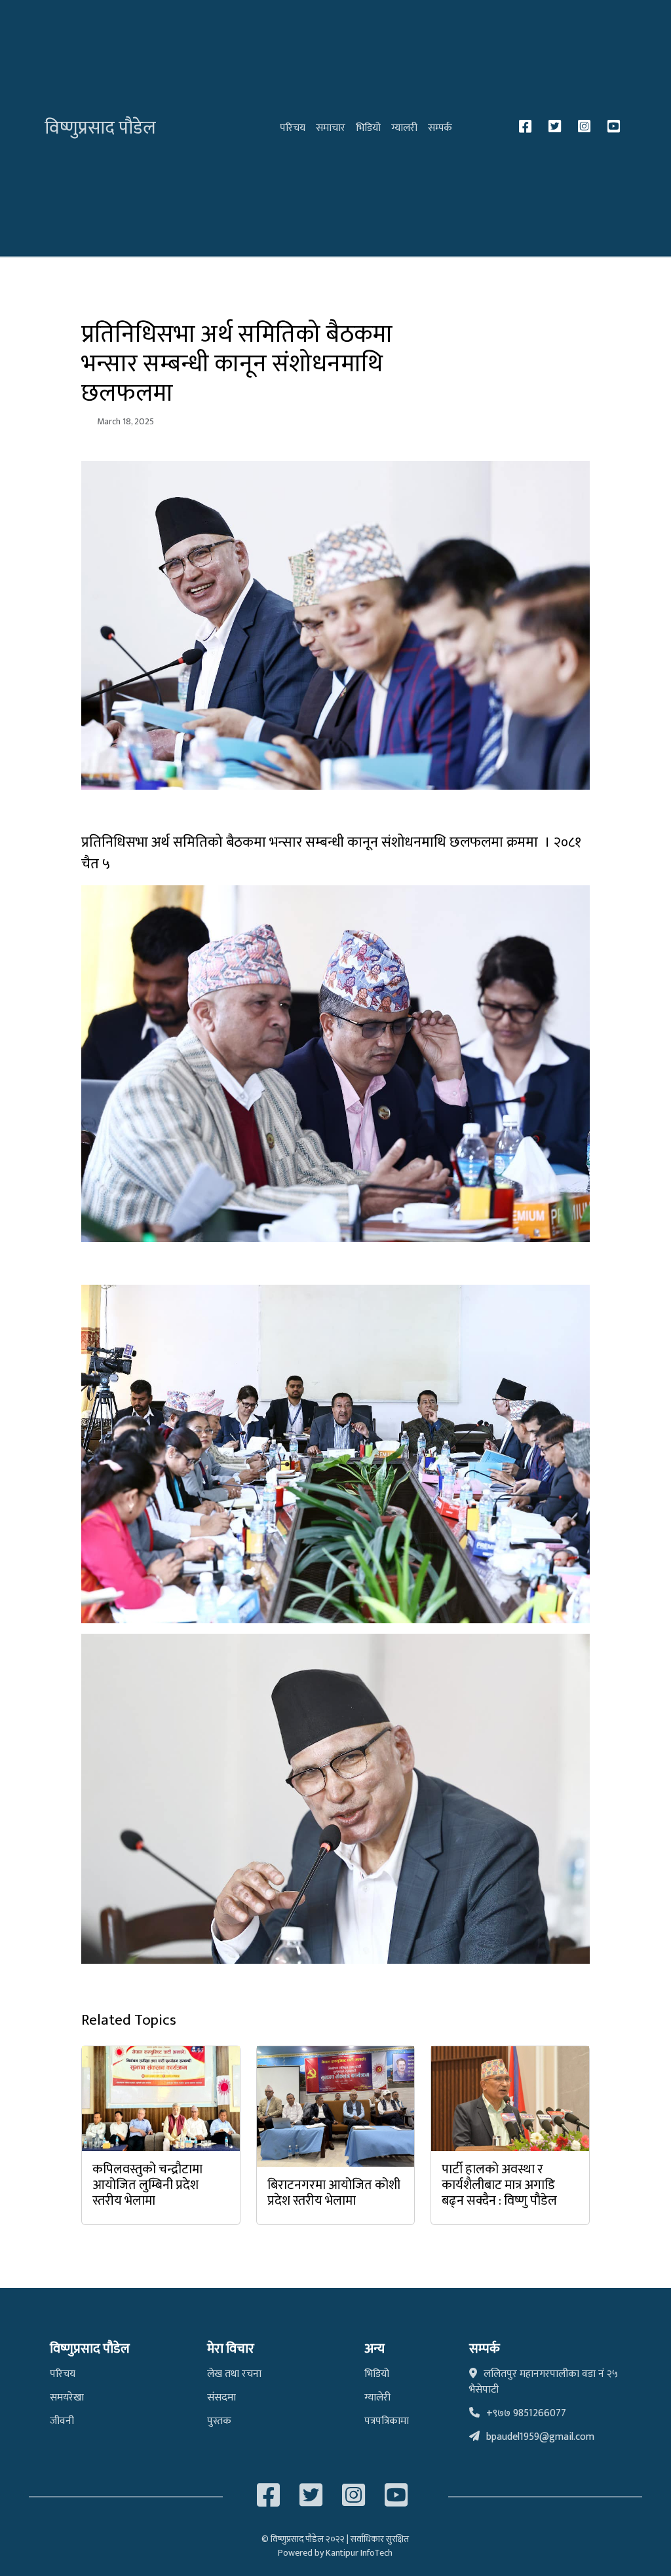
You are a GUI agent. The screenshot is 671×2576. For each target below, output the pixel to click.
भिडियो (368, 128)
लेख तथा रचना (234, 2374)
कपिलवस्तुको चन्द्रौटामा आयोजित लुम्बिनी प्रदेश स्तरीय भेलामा (147, 2185)
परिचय (293, 128)
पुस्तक (219, 2421)
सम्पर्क (440, 128)
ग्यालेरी (377, 2398)
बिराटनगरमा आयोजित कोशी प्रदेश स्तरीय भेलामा (334, 2193)
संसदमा (221, 2398)
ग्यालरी (404, 128)
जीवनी (62, 2421)
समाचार (331, 128)
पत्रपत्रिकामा (387, 2421)
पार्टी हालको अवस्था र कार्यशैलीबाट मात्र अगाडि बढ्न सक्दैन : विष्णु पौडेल (499, 2185)
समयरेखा (67, 2398)
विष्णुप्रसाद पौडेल (100, 128)
